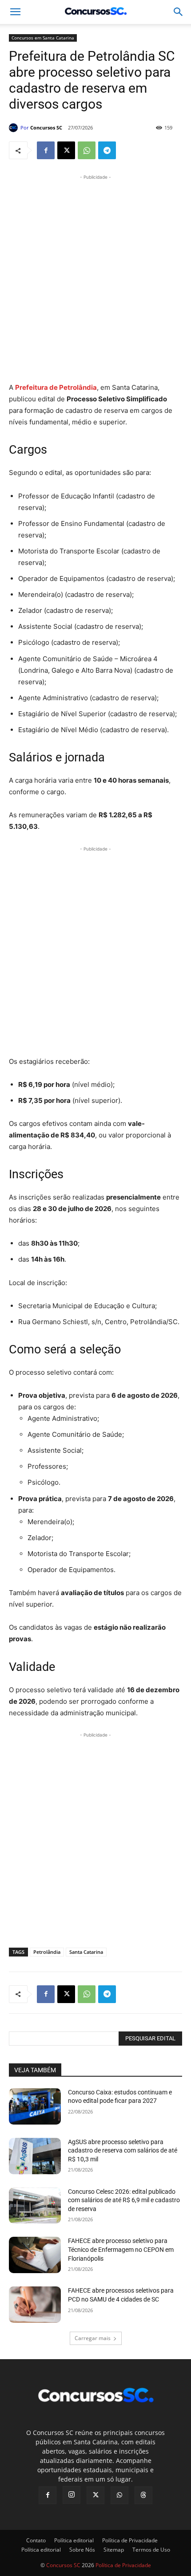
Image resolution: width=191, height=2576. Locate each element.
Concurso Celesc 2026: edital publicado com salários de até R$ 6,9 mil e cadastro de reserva (124, 2200)
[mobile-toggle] (15, 12)
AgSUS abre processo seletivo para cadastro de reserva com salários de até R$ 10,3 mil (123, 2151)
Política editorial (74, 2540)
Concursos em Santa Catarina (43, 38)
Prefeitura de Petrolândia (56, 387)
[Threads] (143, 2495)
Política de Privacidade (130, 2540)
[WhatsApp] (87, 150)
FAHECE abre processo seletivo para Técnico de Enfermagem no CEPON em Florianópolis (121, 2249)
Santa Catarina (86, 1952)
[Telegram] (107, 150)
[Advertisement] (95, 277)
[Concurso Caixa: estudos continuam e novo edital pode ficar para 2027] (35, 2106)
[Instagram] (72, 2495)
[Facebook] (46, 150)
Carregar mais (93, 2338)
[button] (179, 12)
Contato (36, 2540)
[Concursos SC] (15, 128)
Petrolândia (47, 1952)
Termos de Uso (151, 2550)
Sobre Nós (82, 2550)
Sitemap (114, 2550)
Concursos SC (46, 127)
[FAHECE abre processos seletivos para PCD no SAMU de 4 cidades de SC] (35, 2305)
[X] (66, 150)
